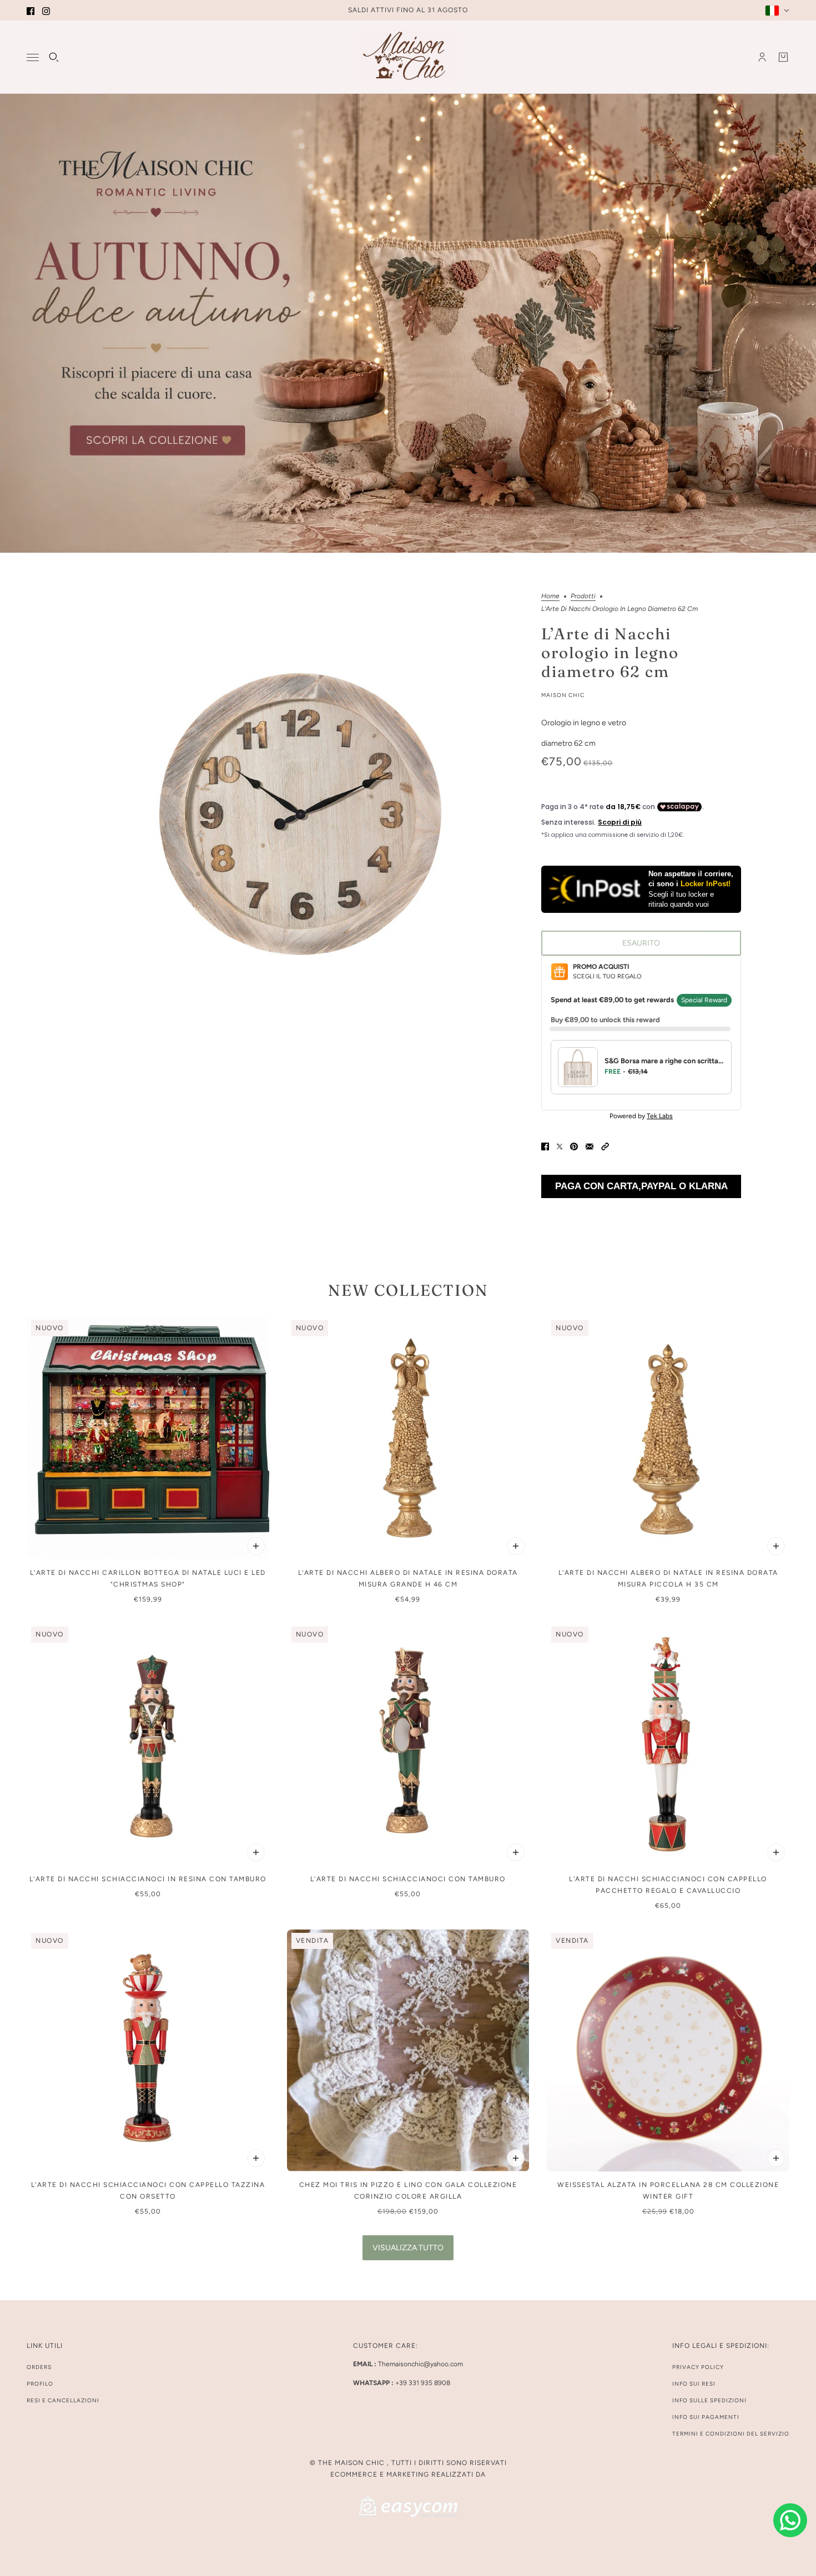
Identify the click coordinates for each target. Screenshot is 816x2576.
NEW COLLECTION (408, 1290)
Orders (39, 2367)
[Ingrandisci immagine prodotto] (299, 817)
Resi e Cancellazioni (63, 2400)
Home (550, 596)
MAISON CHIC (563, 695)
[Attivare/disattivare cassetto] (33, 57)
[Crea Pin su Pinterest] (574, 1146)
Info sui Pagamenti (706, 2417)
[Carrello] (783, 57)
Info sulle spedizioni (709, 2400)
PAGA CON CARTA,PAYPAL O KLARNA (641, 1186)
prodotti (583, 596)
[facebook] (31, 10)
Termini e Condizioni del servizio (731, 2434)
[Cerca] (54, 57)
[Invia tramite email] (590, 1146)
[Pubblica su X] (560, 1146)
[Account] (762, 57)
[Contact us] (790, 2520)
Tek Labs (660, 1116)
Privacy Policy (698, 2367)
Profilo (40, 2384)
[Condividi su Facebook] (545, 1146)
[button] (605, 1146)
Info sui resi (694, 2384)
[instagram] (46, 10)
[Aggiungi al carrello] (256, 1546)
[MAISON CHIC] (408, 57)
